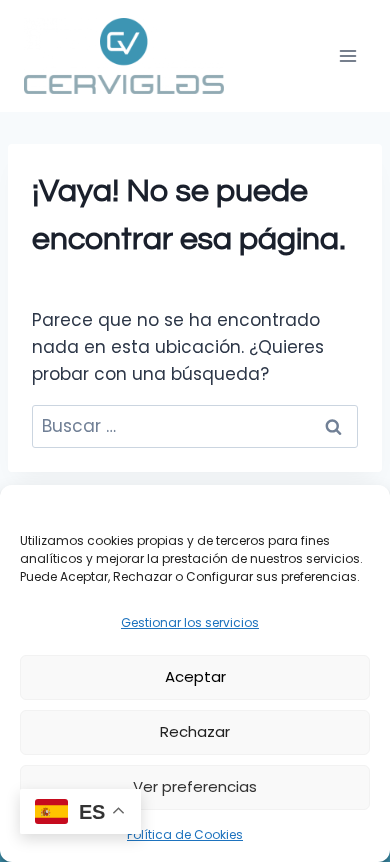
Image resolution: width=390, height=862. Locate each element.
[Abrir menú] (347, 55)
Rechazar (195, 731)
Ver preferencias (195, 786)
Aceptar (195, 676)
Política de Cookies (185, 834)
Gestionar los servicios (190, 622)
